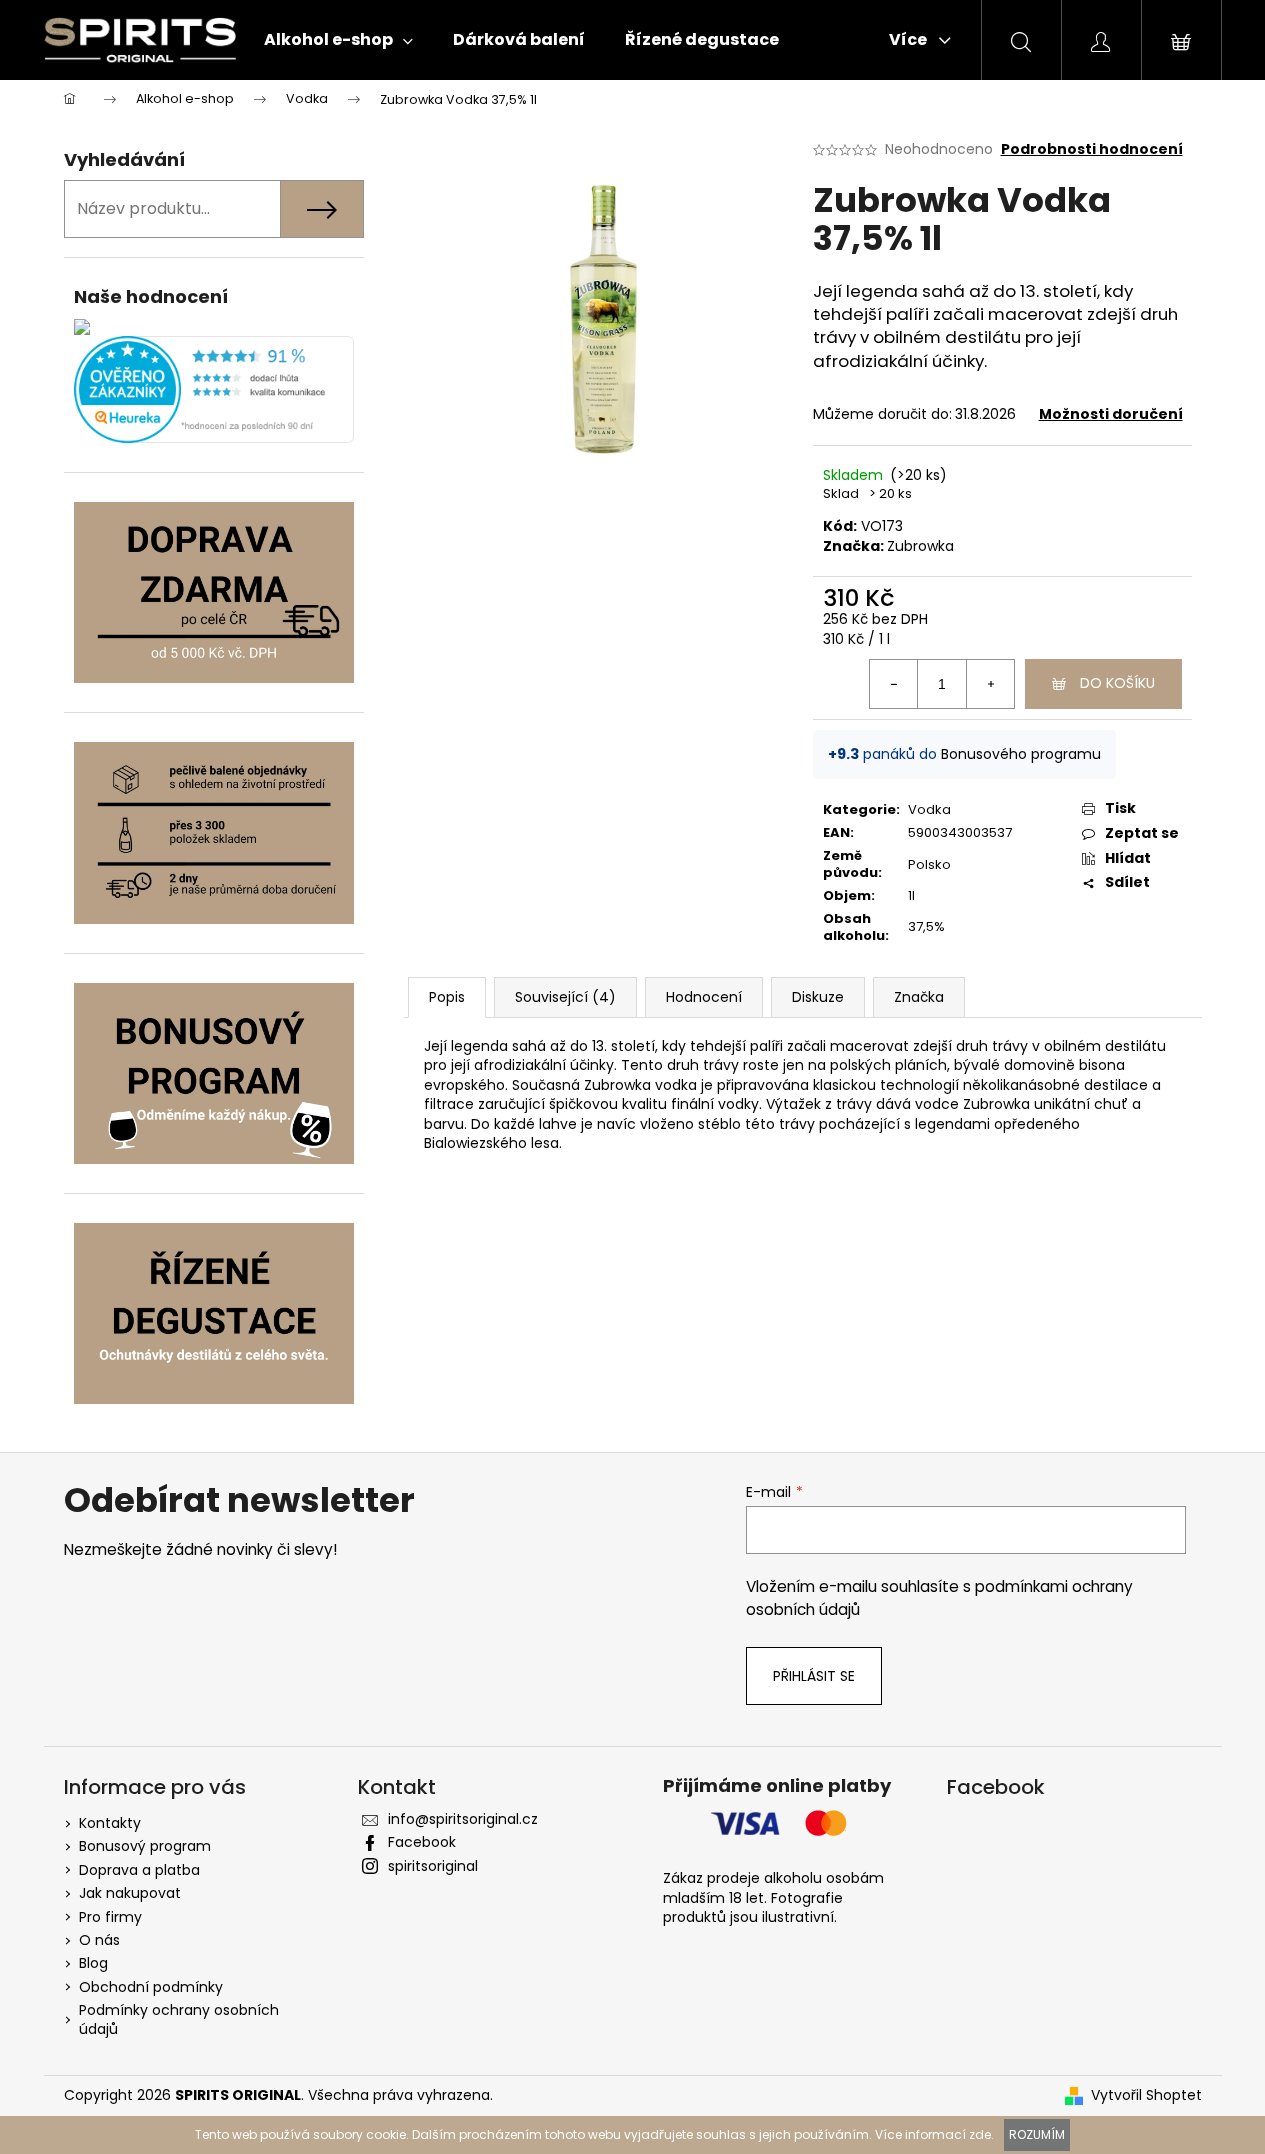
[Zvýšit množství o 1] (990, 684)
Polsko (929, 864)
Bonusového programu (1021, 754)
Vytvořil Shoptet (1146, 2095)
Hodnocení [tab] (704, 997)
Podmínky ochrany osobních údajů (179, 2019)
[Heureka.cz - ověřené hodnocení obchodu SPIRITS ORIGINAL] (214, 389)
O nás (99, 1940)
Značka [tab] (919, 997)
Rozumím (1037, 2134)
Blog (93, 1963)
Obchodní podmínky (151, 1987)
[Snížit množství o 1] (894, 684)
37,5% (926, 926)
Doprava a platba (139, 1870)
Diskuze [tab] (818, 997)
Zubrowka (920, 546)
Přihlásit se (814, 1676)
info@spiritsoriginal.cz (463, 1819)
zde (980, 2134)
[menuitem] (338, 40)
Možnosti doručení (1111, 414)
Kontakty (110, 1823)
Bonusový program (145, 1846)
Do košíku (1117, 683)
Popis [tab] (447, 997)
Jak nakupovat (130, 1893)
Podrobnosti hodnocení (1092, 149)
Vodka (929, 809)
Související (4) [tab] (565, 997)
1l (911, 895)
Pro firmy (110, 1917)
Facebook (422, 1842)
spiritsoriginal (433, 1866)
